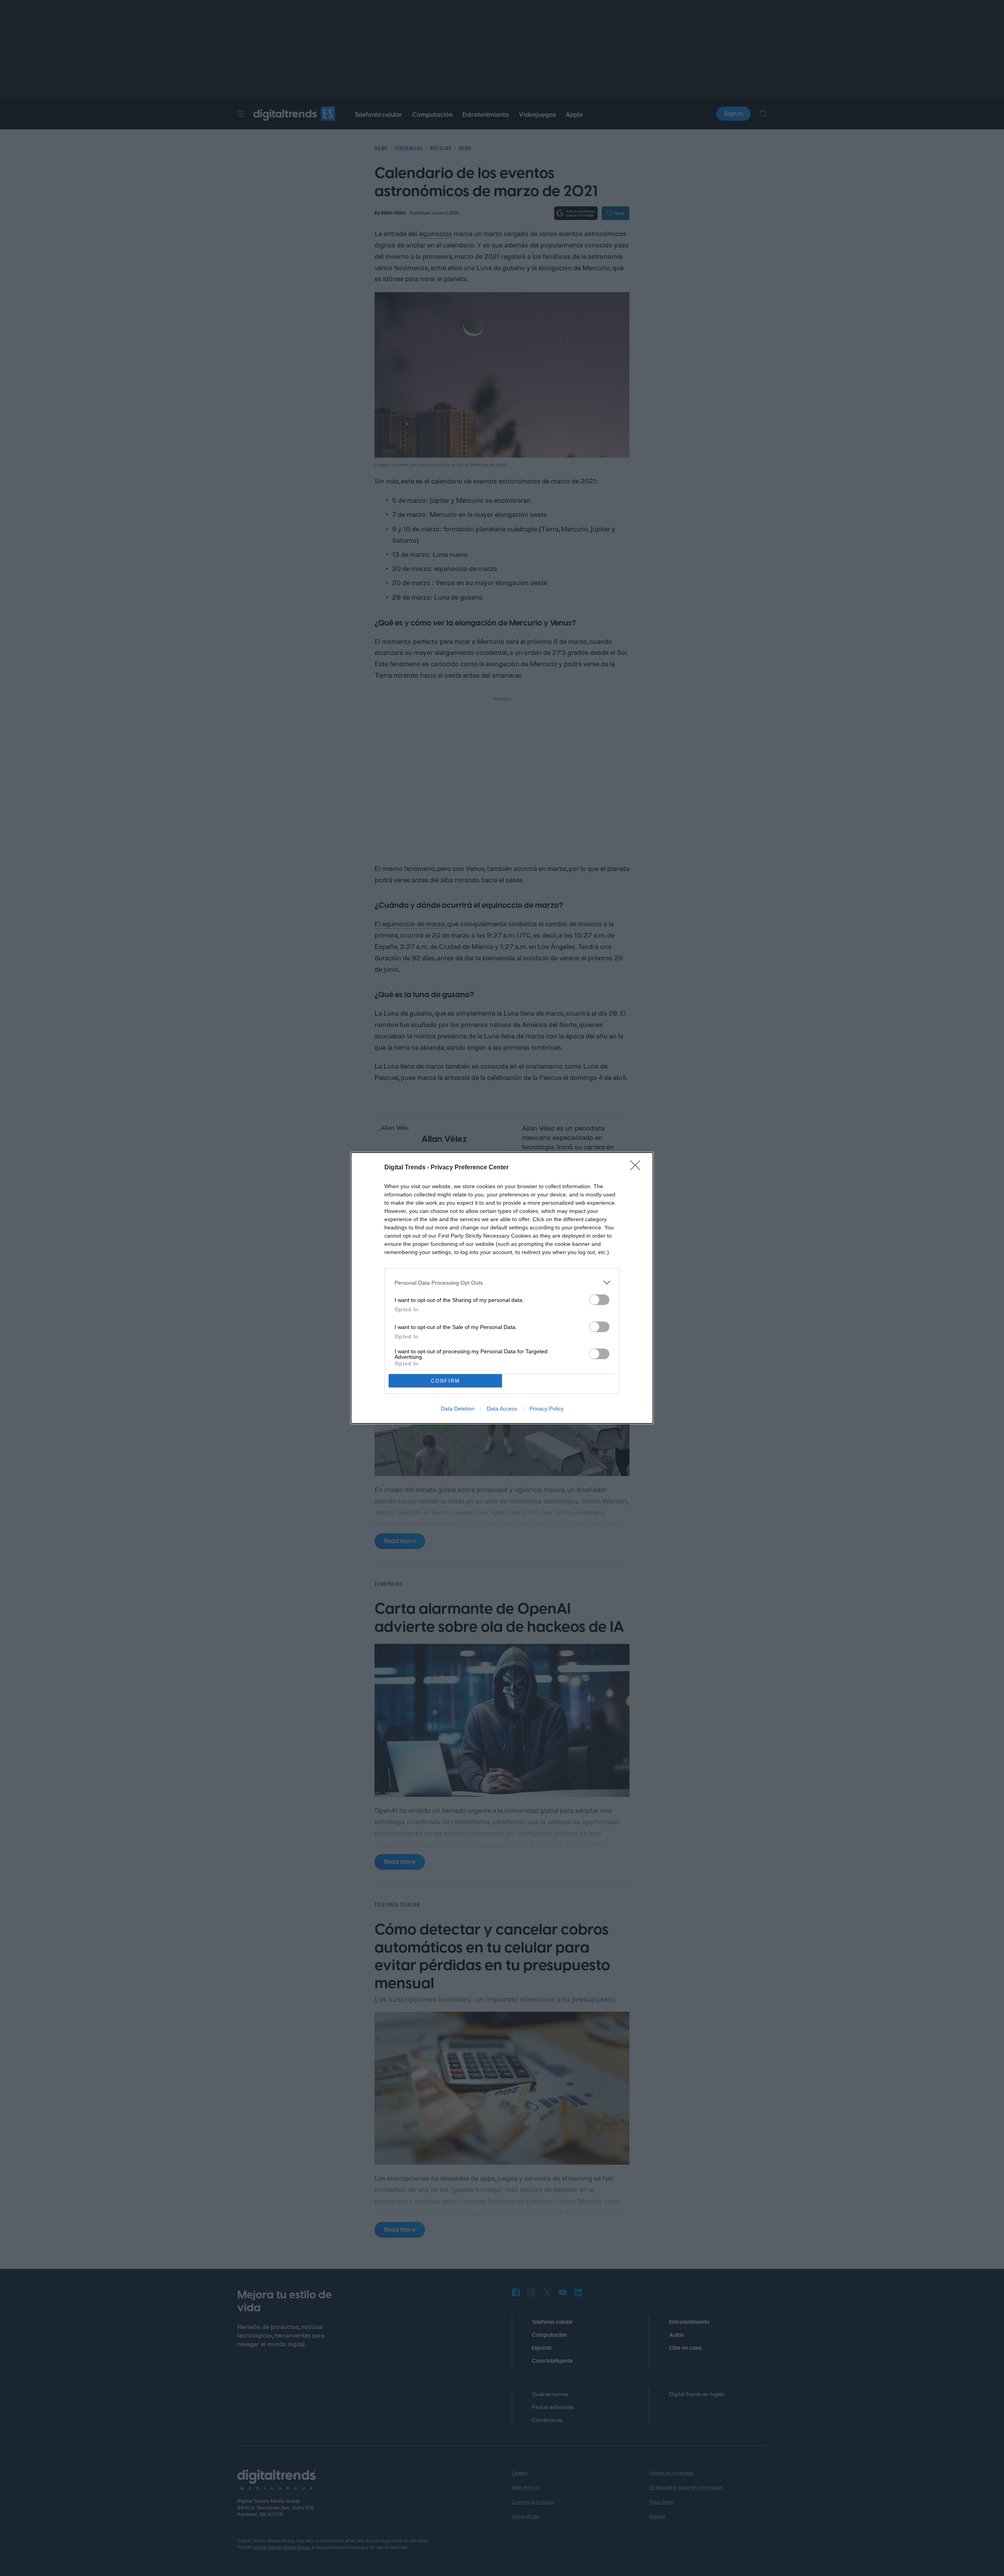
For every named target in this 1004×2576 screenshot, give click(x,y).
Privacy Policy (547, 1409)
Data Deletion (458, 1409)
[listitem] (502, 1283)
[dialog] (502, 1288)
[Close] (638, 1168)
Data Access (502, 1409)
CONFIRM (446, 1381)
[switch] (599, 1300)
